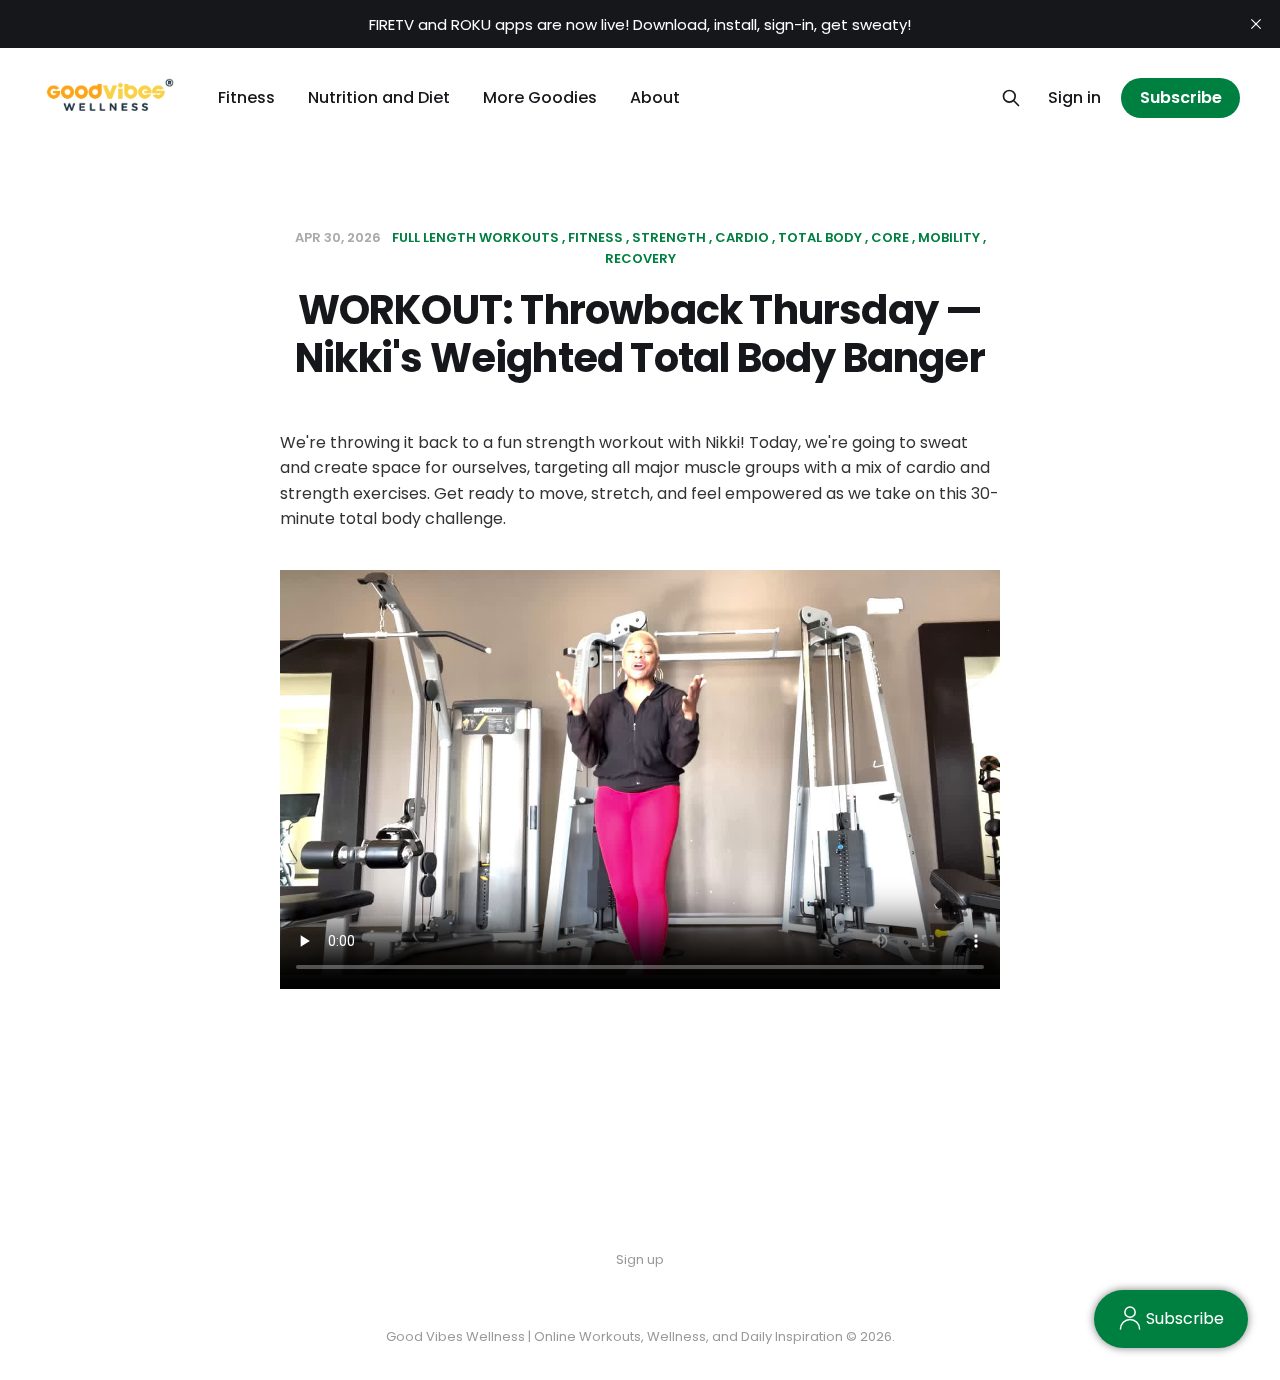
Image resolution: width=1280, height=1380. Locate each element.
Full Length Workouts (475, 237)
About (655, 97)
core (890, 237)
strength (669, 237)
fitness (595, 237)
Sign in (1074, 97)
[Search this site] (1011, 98)
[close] (1256, 24)
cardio (742, 237)
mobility (949, 237)
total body (820, 237)
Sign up (640, 1259)
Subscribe (1181, 97)
